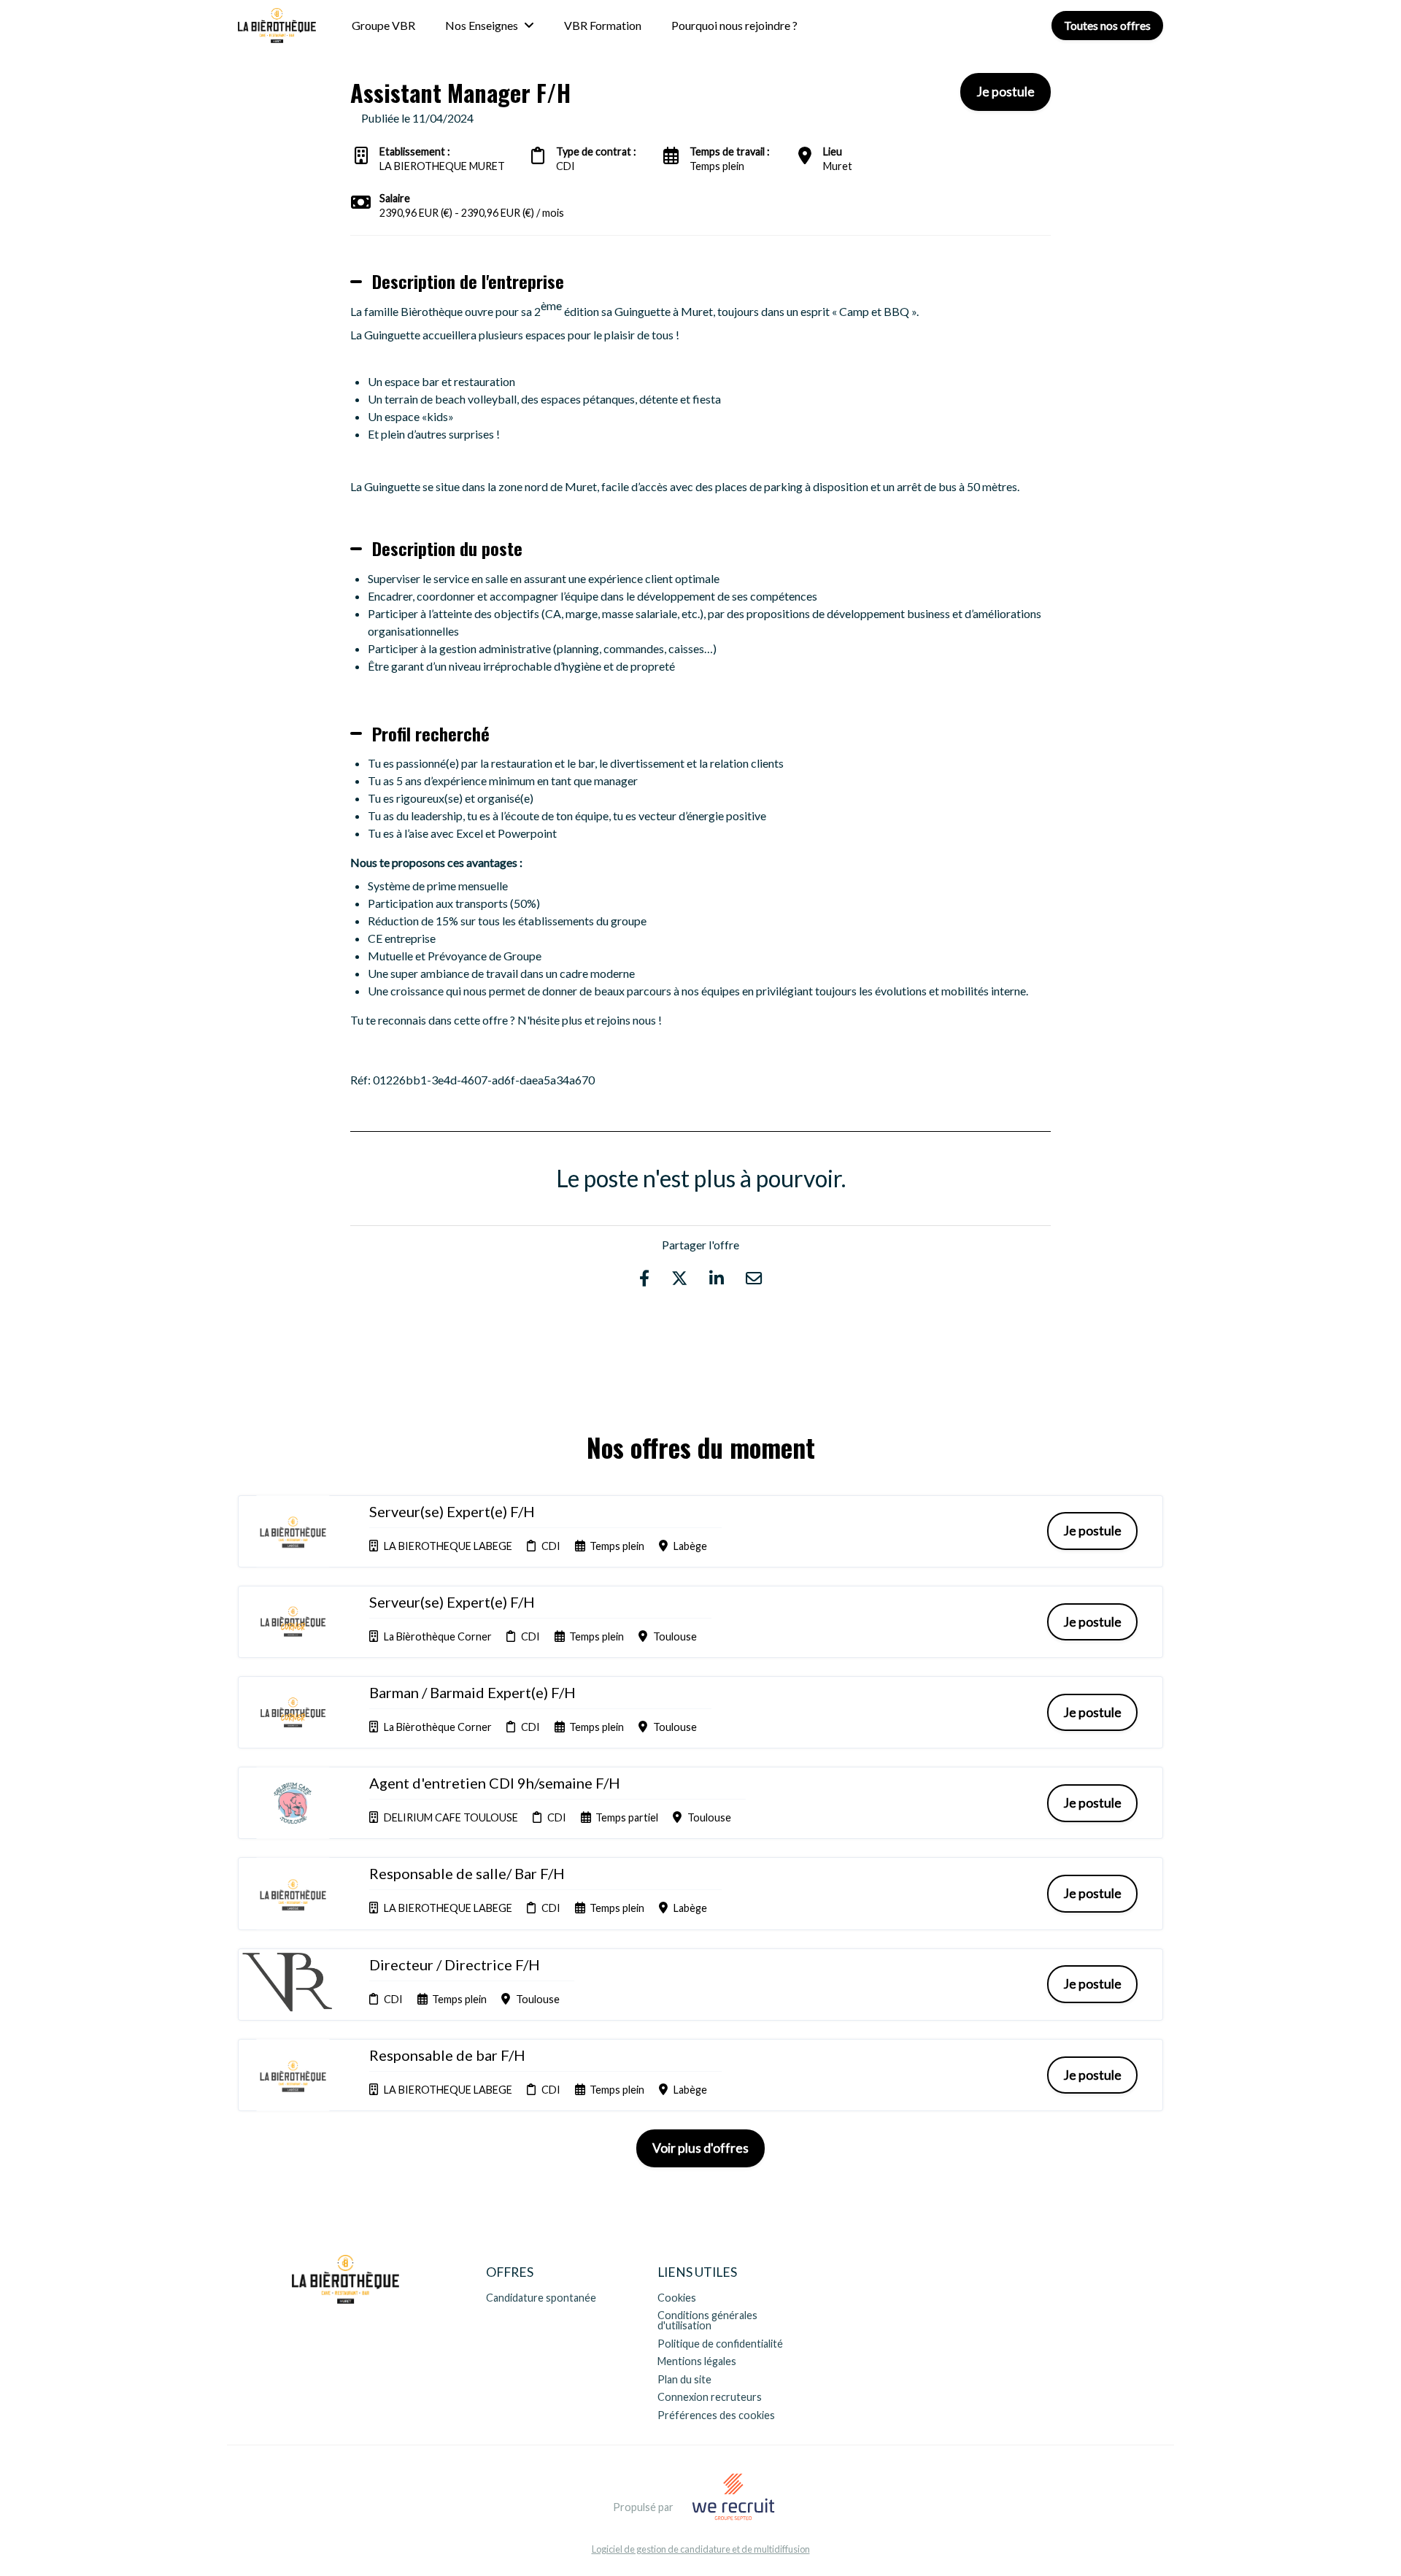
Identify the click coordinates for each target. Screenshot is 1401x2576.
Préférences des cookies (716, 2415)
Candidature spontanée (541, 2298)
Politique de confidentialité (720, 2344)
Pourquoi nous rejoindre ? (734, 25)
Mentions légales (697, 2361)
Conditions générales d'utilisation (707, 2320)
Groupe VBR (383, 25)
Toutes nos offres (1107, 25)
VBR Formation (603, 25)
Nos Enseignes (482, 25)
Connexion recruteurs (710, 2397)
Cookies (677, 2298)
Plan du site (684, 2379)
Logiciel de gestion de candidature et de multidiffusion (701, 2549)
